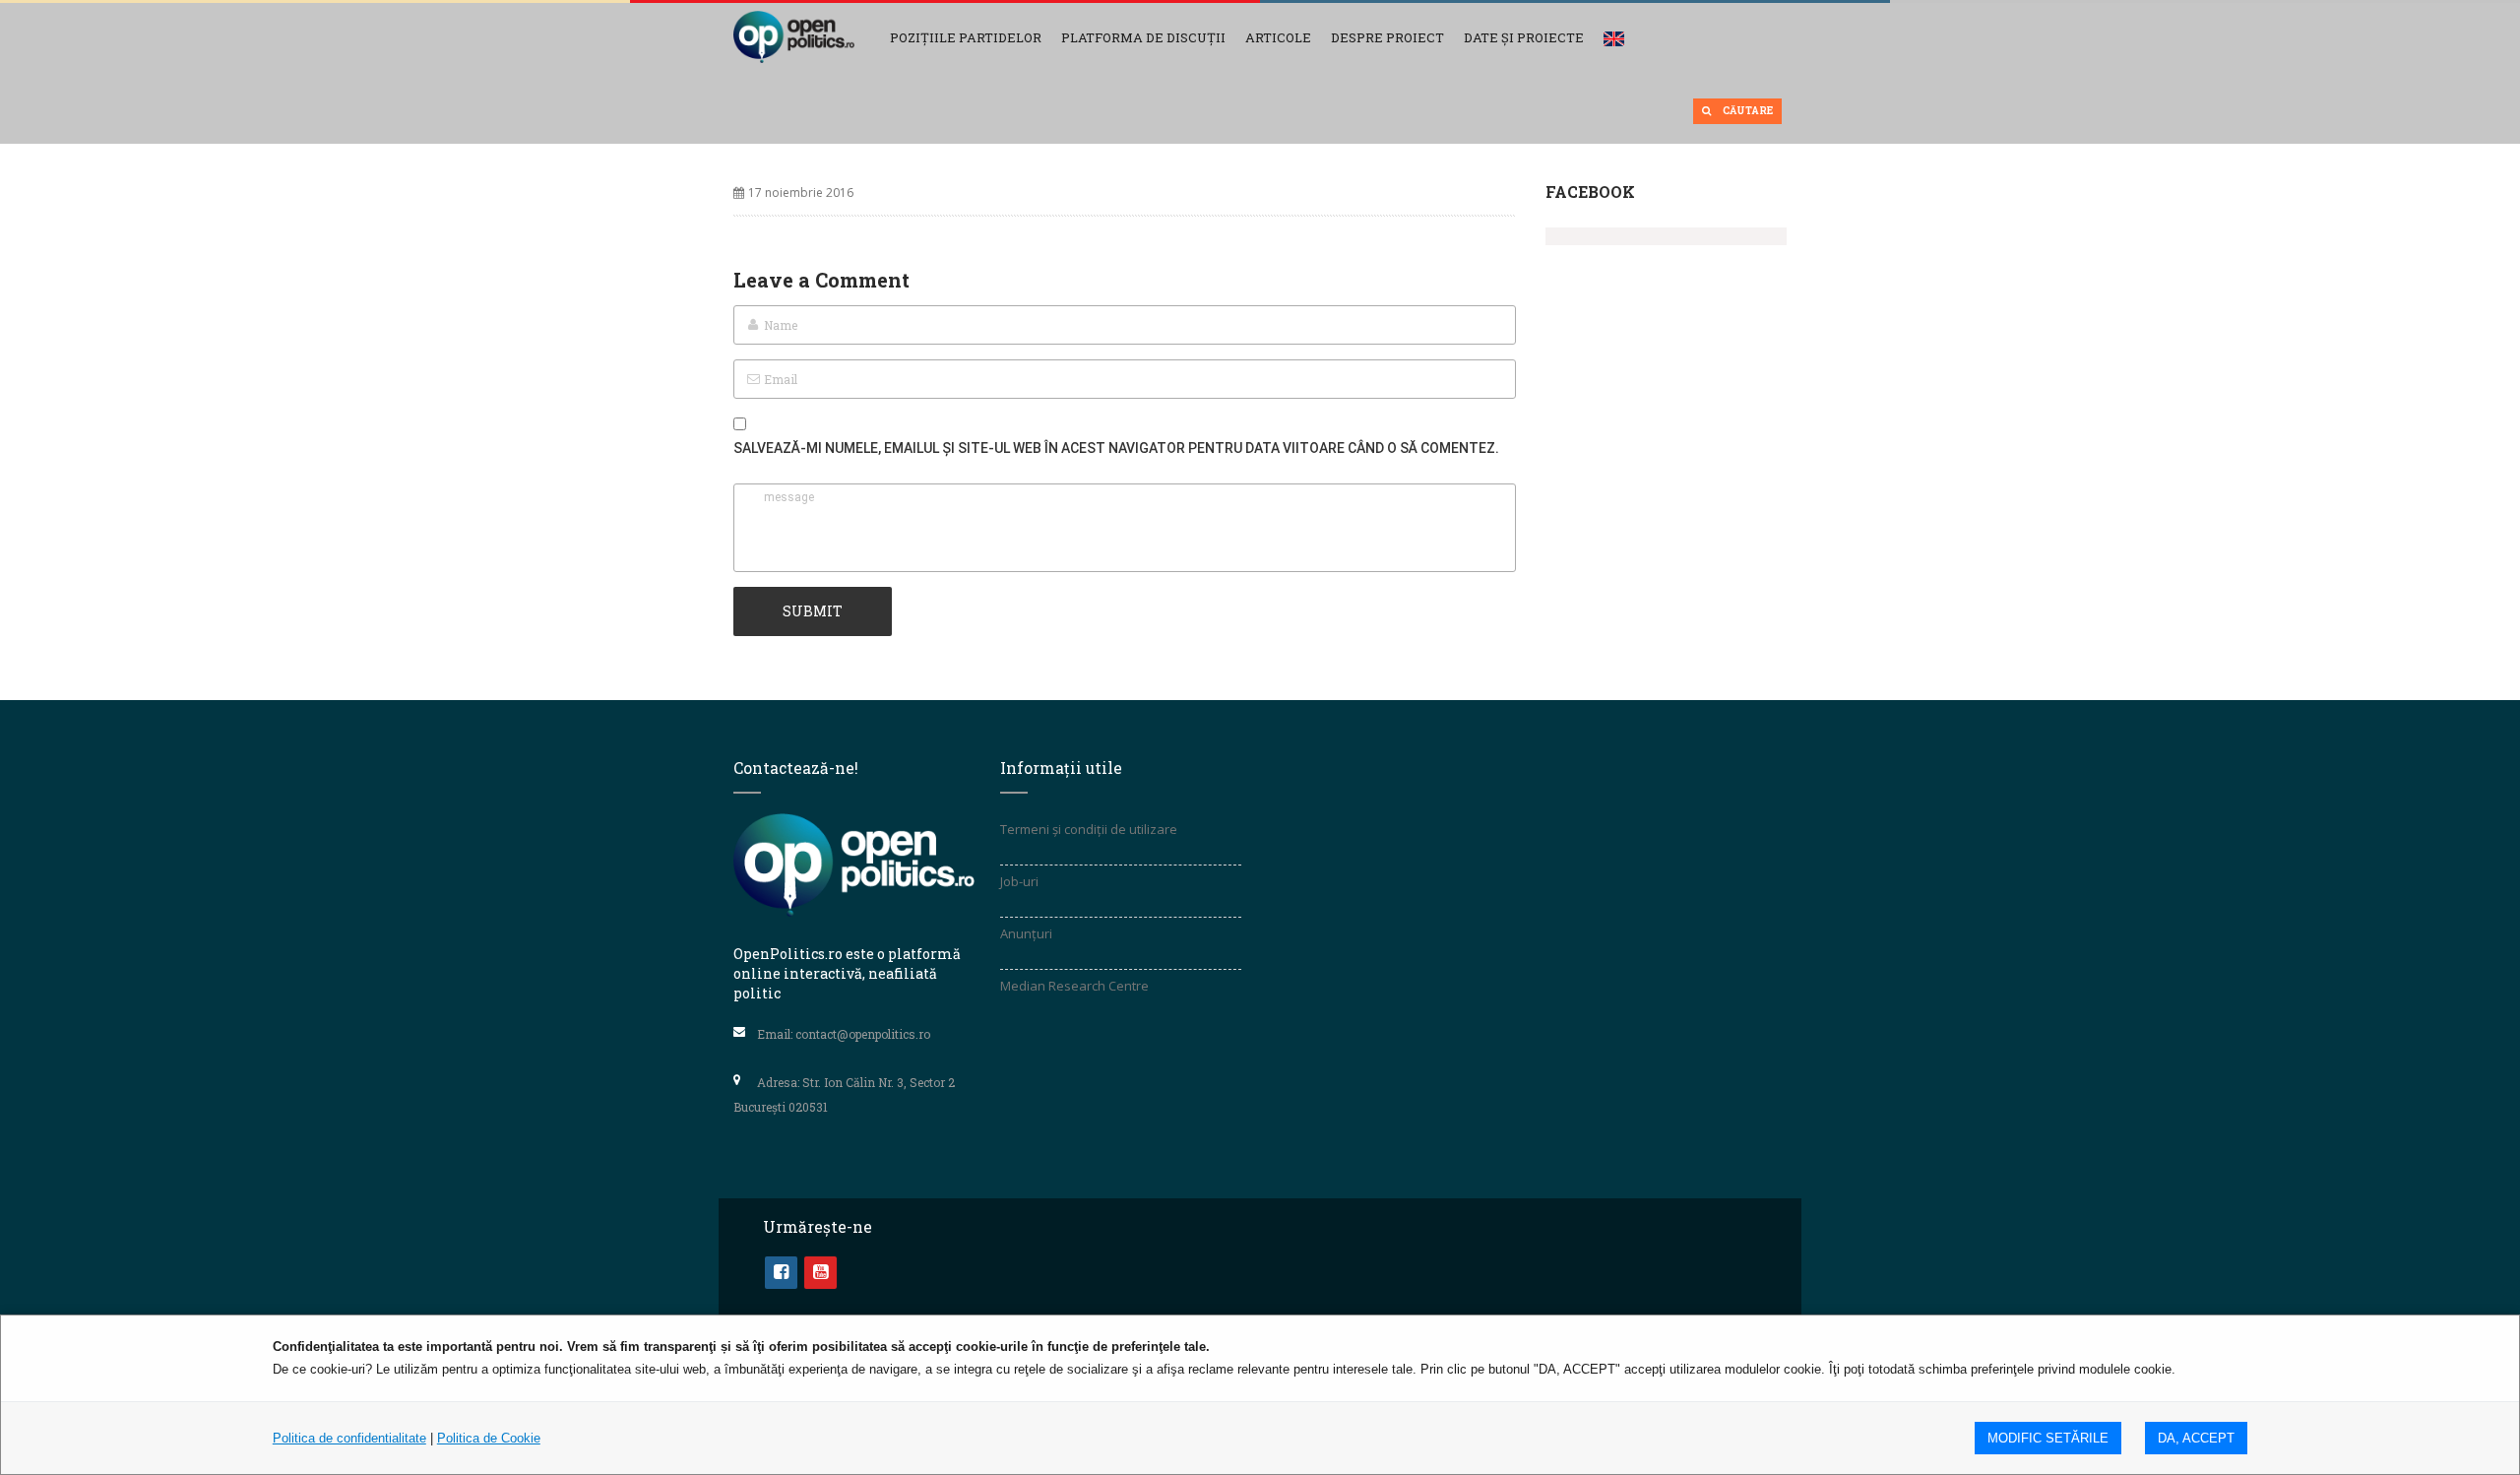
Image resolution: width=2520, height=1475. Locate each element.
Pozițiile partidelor (966, 37)
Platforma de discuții (1143, 37)
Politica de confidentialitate (349, 1438)
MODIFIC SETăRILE (2048, 1438)
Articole (1278, 37)
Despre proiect (1387, 37)
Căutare (1747, 111)
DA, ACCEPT (2196, 1438)
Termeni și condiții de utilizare (1089, 829)
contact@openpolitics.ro (863, 1034)
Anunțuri (1026, 933)
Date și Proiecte (1524, 37)
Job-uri (1019, 881)
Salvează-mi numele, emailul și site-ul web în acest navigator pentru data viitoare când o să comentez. (1116, 448)
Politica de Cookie (489, 1438)
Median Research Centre (1074, 986)
